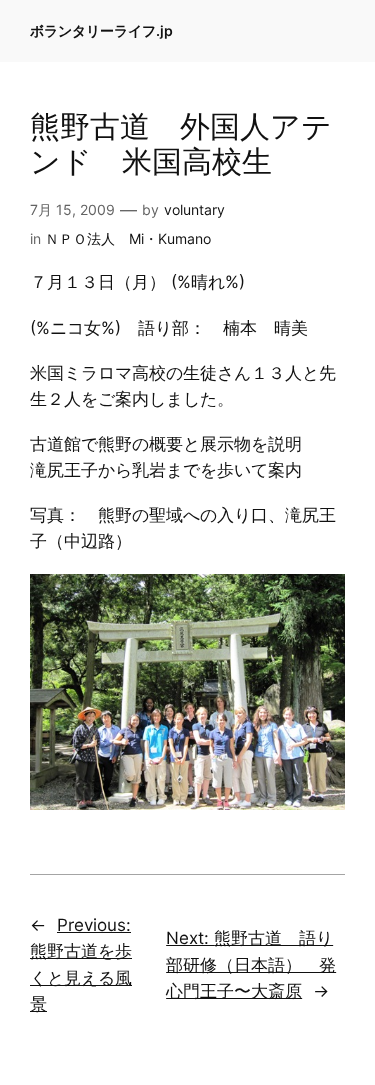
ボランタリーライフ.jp (101, 30)
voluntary (194, 209)
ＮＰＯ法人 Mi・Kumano (128, 238)
